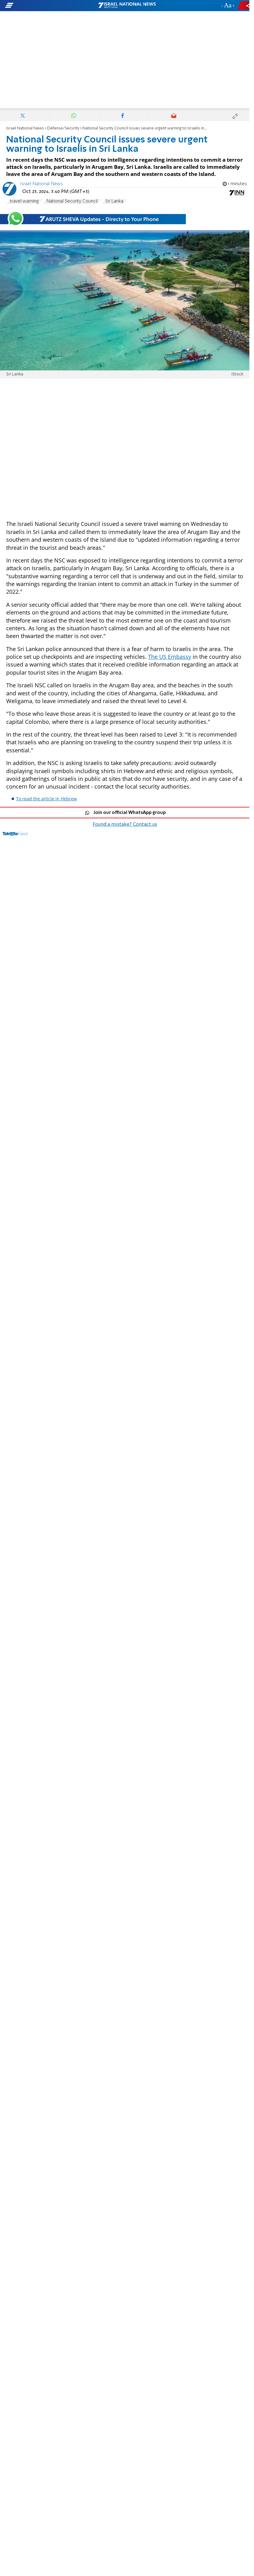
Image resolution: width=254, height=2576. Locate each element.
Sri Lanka (114, 201)
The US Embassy (170, 657)
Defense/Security (63, 128)
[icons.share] (244, 5)
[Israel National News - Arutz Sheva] (127, 6)
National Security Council (72, 201)
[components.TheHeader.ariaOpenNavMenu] (40, 6)
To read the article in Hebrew (46, 799)
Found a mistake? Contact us (125, 824)
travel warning (24, 201)
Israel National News (25, 128)
